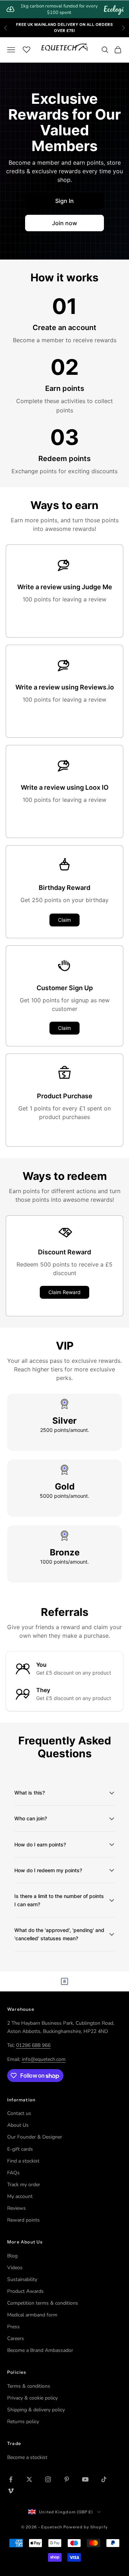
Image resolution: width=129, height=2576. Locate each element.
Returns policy (23, 2422)
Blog (12, 2256)
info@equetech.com (44, 2059)
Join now (64, 223)
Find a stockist (23, 2161)
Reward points (23, 2220)
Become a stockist (27, 2457)
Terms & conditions (29, 2386)
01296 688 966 (33, 2045)
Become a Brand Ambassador (40, 2350)
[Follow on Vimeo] (11, 2491)
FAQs (13, 2173)
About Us (18, 2125)
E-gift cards (20, 2149)
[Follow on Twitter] (29, 2479)
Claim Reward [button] (64, 1292)
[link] (64, 9)
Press (13, 2327)
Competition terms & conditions (43, 2303)
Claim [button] (64, 920)
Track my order (24, 2185)
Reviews (16, 2208)
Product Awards (25, 2291)
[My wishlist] (27, 49)
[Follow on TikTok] (104, 2479)
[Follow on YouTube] (85, 2479)
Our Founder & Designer (35, 2137)
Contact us (19, 2113)
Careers (16, 2338)
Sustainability (22, 2279)
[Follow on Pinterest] (67, 2479)
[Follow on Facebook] (11, 2479)
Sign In (64, 201)
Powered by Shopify (86, 2527)
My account (20, 2196)
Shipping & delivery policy (36, 2410)
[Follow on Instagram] (48, 2479)
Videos (15, 2268)
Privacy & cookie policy (32, 2398)
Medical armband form (32, 2315)
